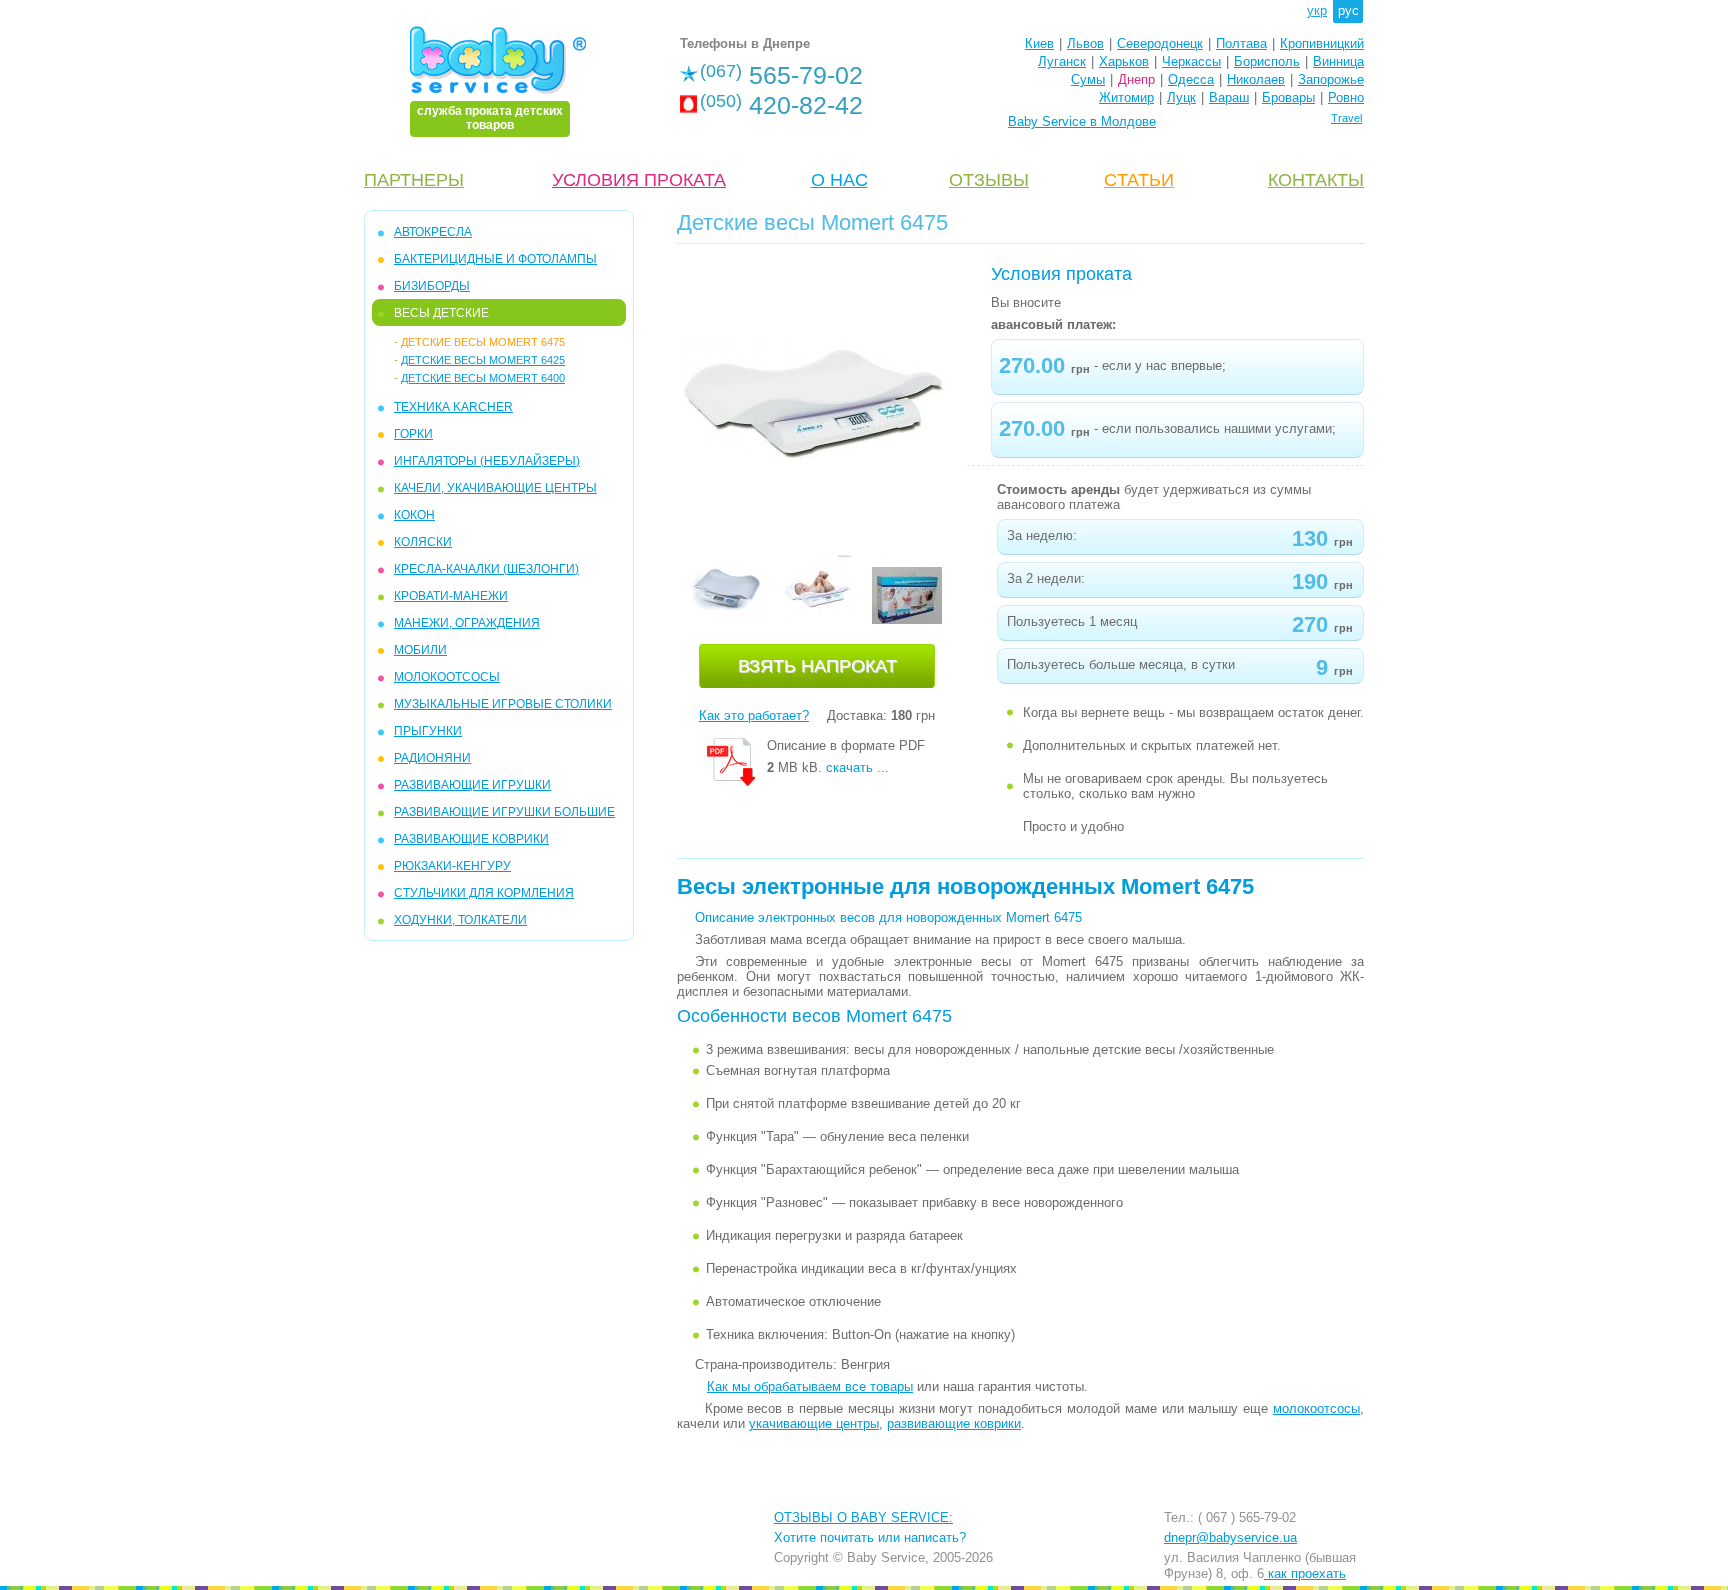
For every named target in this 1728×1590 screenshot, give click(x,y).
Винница (1338, 61)
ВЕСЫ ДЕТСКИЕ (441, 313)
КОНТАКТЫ (1316, 180)
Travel (1346, 118)
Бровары (1288, 97)
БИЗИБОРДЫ (432, 286)
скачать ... (857, 767)
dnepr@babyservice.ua (1230, 1537)
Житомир (1126, 97)
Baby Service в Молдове (1082, 121)
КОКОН (414, 515)
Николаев (1256, 79)
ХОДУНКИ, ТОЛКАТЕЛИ (460, 920)
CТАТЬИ (1139, 180)
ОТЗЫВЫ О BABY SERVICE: (863, 1517)
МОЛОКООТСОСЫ (447, 677)
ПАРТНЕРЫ (414, 180)
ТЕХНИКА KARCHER (453, 407)
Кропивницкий (1322, 43)
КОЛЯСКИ (423, 542)
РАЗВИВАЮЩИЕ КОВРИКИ (471, 839)
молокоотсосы (1316, 1408)
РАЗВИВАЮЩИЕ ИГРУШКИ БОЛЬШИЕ (504, 812)
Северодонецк (1160, 43)
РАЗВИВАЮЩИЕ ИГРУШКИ (472, 785)
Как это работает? (754, 715)
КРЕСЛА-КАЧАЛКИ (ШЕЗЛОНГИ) (486, 569)
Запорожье (1331, 79)
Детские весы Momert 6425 (483, 360)
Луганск (1062, 61)
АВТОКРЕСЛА (433, 232)
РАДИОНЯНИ (432, 758)
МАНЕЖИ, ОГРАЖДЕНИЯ (467, 623)
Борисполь (1267, 61)
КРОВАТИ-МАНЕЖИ (451, 596)
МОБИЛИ (420, 650)
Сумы (1088, 79)
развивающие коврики (954, 1423)
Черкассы (1191, 61)
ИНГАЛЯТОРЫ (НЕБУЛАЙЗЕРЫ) (487, 461)
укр (1317, 10)
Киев (1039, 43)
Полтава (1241, 43)
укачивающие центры (814, 1423)
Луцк (1181, 97)
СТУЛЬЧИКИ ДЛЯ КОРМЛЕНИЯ (484, 893)
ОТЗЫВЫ (989, 180)
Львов (1085, 43)
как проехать (1305, 1573)
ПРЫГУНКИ (428, 731)
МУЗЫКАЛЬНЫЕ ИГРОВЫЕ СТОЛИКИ (503, 704)
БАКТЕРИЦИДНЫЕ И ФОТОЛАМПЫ (495, 259)
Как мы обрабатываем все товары (810, 1386)
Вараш (1229, 97)
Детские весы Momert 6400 (483, 378)
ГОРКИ (413, 434)
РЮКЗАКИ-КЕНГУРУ (452, 866)
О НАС (839, 180)
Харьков (1124, 61)
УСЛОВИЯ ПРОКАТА (639, 180)
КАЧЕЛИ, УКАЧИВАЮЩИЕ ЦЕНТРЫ (495, 488)
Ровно (1346, 97)
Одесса (1191, 79)
